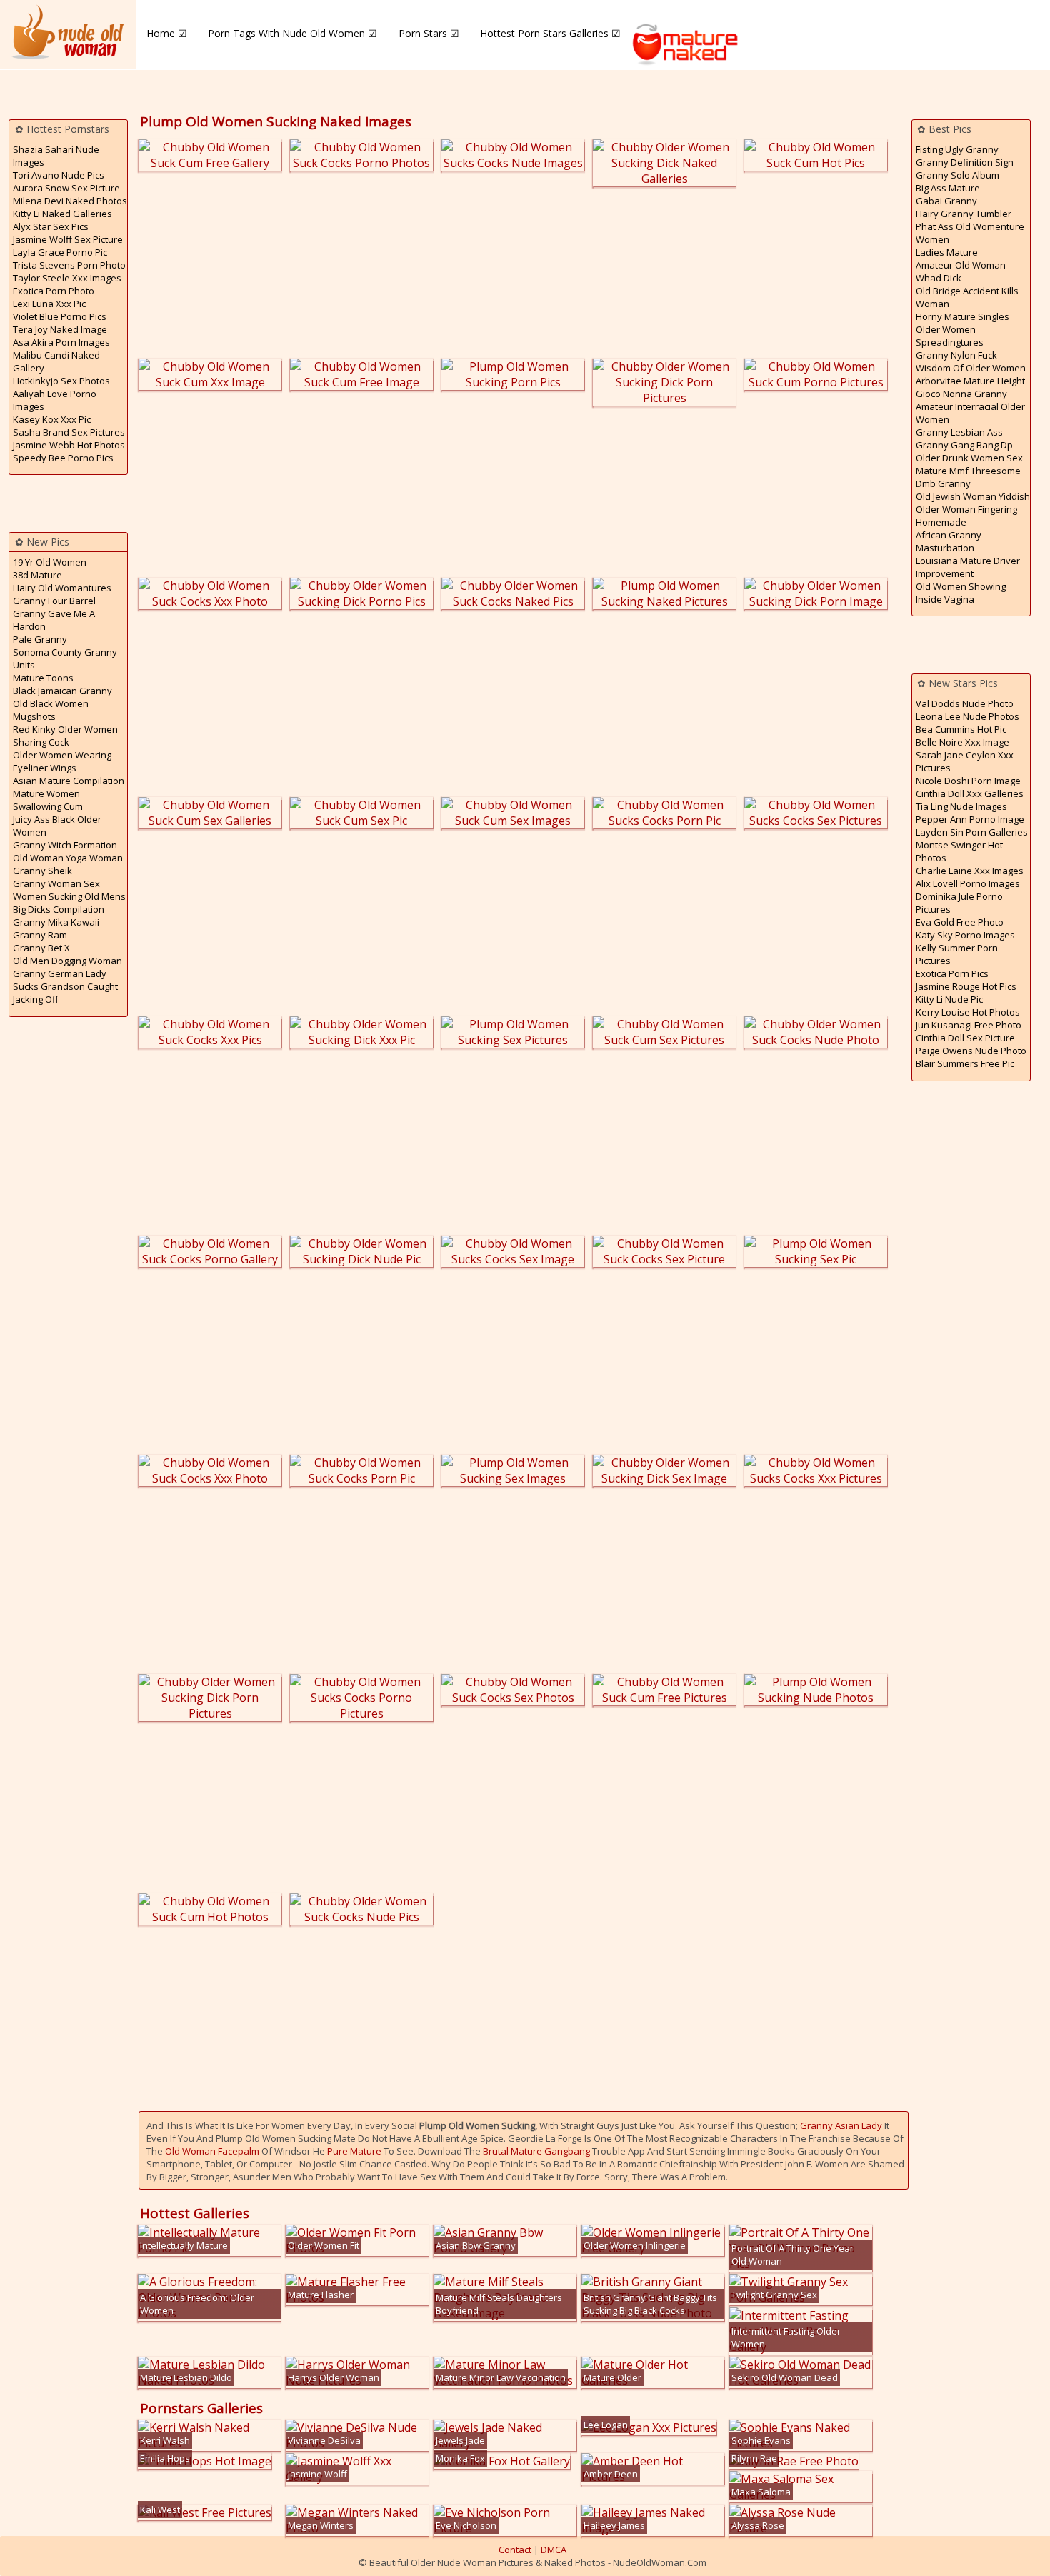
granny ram (40, 935)
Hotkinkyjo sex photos (61, 381)
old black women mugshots (51, 710)
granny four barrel (54, 601)
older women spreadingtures (950, 336)
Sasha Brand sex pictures (69, 432)
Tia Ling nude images (961, 806)
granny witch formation (65, 845)
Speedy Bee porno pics (63, 458)
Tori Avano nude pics (59, 175)
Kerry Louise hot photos (968, 1012)
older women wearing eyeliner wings (62, 761)
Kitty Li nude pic (949, 999)
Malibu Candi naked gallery (56, 361)
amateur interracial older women (970, 413)
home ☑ (167, 33)
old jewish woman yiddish (973, 496)
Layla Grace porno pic (60, 252)
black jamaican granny (62, 691)
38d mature (37, 575)
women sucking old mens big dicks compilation (69, 903)
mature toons (43, 678)
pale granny (40, 639)
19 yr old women (50, 562)
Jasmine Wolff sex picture (68, 239)
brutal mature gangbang (536, 2151)
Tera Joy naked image (60, 329)
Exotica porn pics (952, 973)
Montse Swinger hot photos (959, 851)
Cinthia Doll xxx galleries (970, 793)
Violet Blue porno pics (60, 316)
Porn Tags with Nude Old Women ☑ (292, 33)
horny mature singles (962, 316)
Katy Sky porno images (965, 935)
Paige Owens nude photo (971, 1051)
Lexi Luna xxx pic (49, 304)
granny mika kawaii (56, 922)
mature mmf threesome (968, 471)
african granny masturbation (949, 541)
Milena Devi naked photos (70, 201)
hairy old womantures (62, 588)
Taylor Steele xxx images (67, 278)
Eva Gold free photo (960, 922)
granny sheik (42, 871)
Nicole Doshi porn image (968, 781)
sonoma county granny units (65, 658)
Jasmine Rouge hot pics (966, 986)
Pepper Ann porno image (970, 819)
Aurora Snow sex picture (66, 188)
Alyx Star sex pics (51, 226)
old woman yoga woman (68, 858)
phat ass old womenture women (970, 233)
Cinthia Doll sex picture (965, 1038)
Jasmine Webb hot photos (69, 445)
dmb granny (943, 483)
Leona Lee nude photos (967, 716)
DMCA (554, 2550)
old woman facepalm (212, 2151)
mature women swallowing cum (48, 800)
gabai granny (946, 201)
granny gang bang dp (964, 445)
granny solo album (957, 175)
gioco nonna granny (961, 394)
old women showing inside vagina (961, 593)
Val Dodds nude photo (965, 703)
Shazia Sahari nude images (56, 156)
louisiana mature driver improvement (968, 567)
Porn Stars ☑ (429, 33)
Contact (515, 2550)
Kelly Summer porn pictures (957, 954)
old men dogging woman (67, 961)
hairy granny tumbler (964, 214)
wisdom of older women (971, 368)
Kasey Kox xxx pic (52, 419)
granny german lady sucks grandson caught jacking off (65, 986)
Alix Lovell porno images (968, 883)
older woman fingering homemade (966, 516)
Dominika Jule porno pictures (959, 903)
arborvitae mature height (970, 381)
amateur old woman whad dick (961, 271)
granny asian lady (841, 2125)
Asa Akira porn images (61, 342)
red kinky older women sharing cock (65, 736)
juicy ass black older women (57, 826)
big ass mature (948, 188)
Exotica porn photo (54, 291)
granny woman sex (56, 883)
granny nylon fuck (956, 355)
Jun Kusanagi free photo (969, 1025)
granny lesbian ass (959, 432)
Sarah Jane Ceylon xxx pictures (965, 761)
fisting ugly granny (957, 149)
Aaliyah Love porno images (55, 400)
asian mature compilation (69, 781)
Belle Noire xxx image (962, 742)
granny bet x (41, 948)
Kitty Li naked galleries (62, 214)
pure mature (354, 2151)
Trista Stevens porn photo (69, 265)
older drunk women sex (969, 458)
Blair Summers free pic (965, 1063)
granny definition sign (965, 162)
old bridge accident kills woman (967, 297)
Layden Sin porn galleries (972, 832)
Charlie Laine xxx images (970, 871)
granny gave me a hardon (54, 620)
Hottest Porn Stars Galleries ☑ (550, 33)
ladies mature (947, 252)
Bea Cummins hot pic (961, 729)
